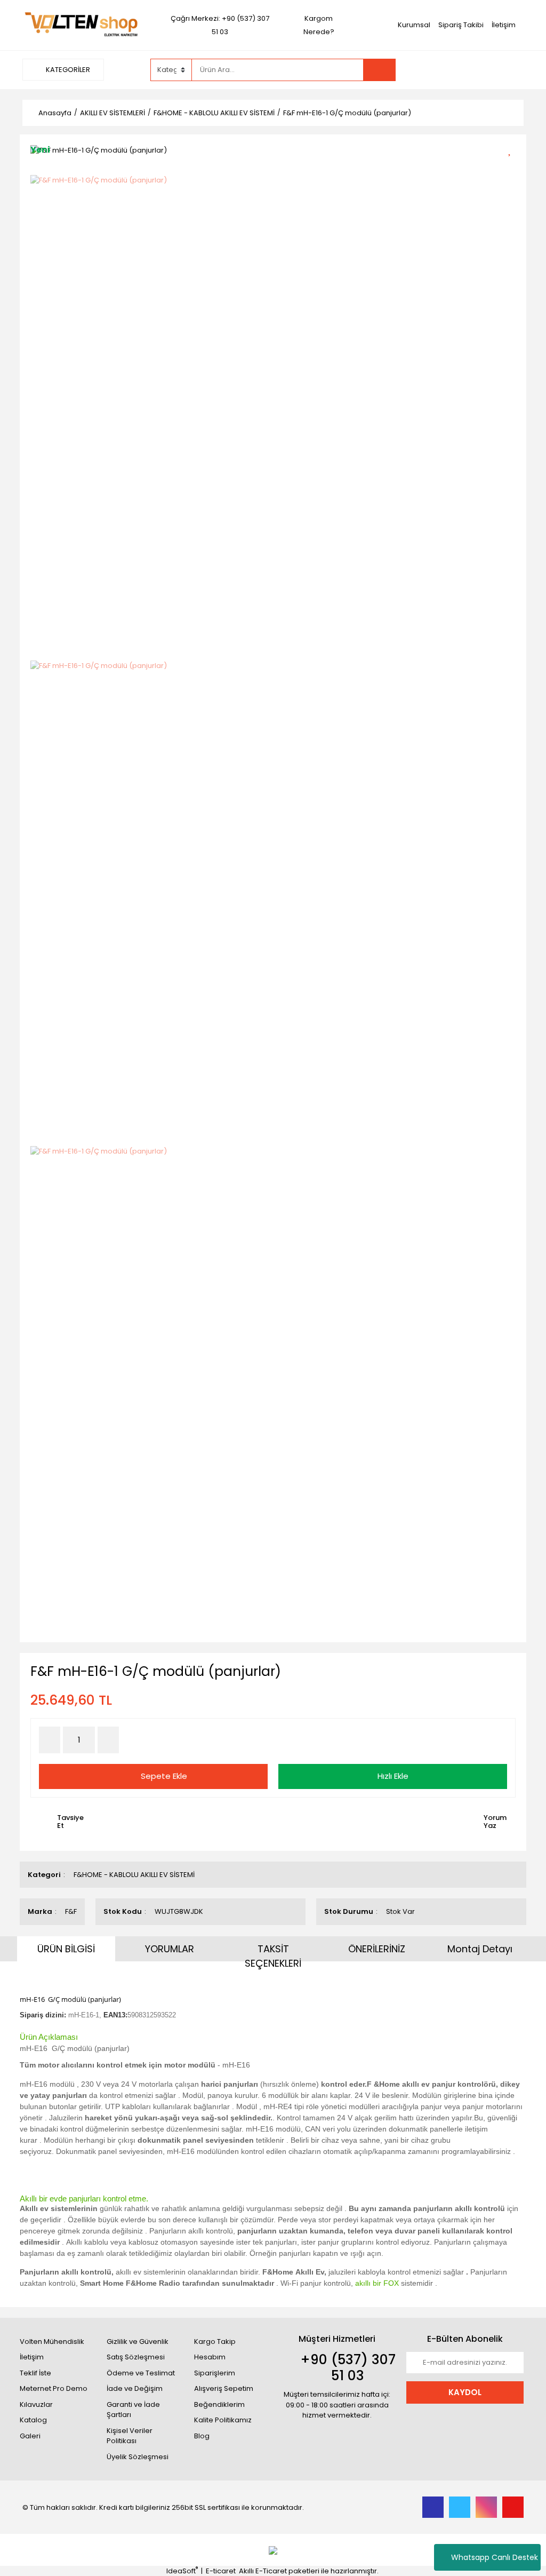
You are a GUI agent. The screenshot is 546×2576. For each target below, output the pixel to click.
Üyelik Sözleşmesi (138, 2457)
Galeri (30, 2436)
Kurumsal (414, 25)
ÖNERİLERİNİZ (377, 1949)
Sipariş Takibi (461, 25)
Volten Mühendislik (52, 2342)
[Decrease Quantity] (50, 1740)
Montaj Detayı (480, 1949)
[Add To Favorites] (513, 149)
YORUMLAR (170, 1949)
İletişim (504, 25)
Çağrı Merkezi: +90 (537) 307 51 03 (220, 25)
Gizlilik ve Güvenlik (138, 2342)
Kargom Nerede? (319, 25)
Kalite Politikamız (223, 2420)
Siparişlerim (215, 2373)
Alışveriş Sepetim (224, 2388)
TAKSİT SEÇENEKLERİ (273, 1956)
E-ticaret (221, 2571)
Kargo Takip (215, 2342)
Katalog (33, 2420)
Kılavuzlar (36, 2404)
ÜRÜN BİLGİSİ (66, 1949)
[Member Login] (444, 69)
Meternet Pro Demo (54, 2388)
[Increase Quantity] (108, 1740)
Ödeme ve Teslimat (141, 2373)
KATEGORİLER (67, 70)
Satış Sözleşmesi (136, 2357)
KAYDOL (465, 2392)
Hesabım (210, 2357)
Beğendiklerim (219, 2404)
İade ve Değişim (135, 2388)
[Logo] (81, 24)
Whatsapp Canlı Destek (495, 2557)
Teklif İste (35, 2373)
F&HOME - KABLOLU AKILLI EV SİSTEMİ (134, 1875)
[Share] (513, 168)
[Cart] (508, 70)
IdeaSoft (182, 2571)
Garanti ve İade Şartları (133, 2410)
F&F (71, 1911)
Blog (202, 2436)
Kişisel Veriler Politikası (130, 2436)
